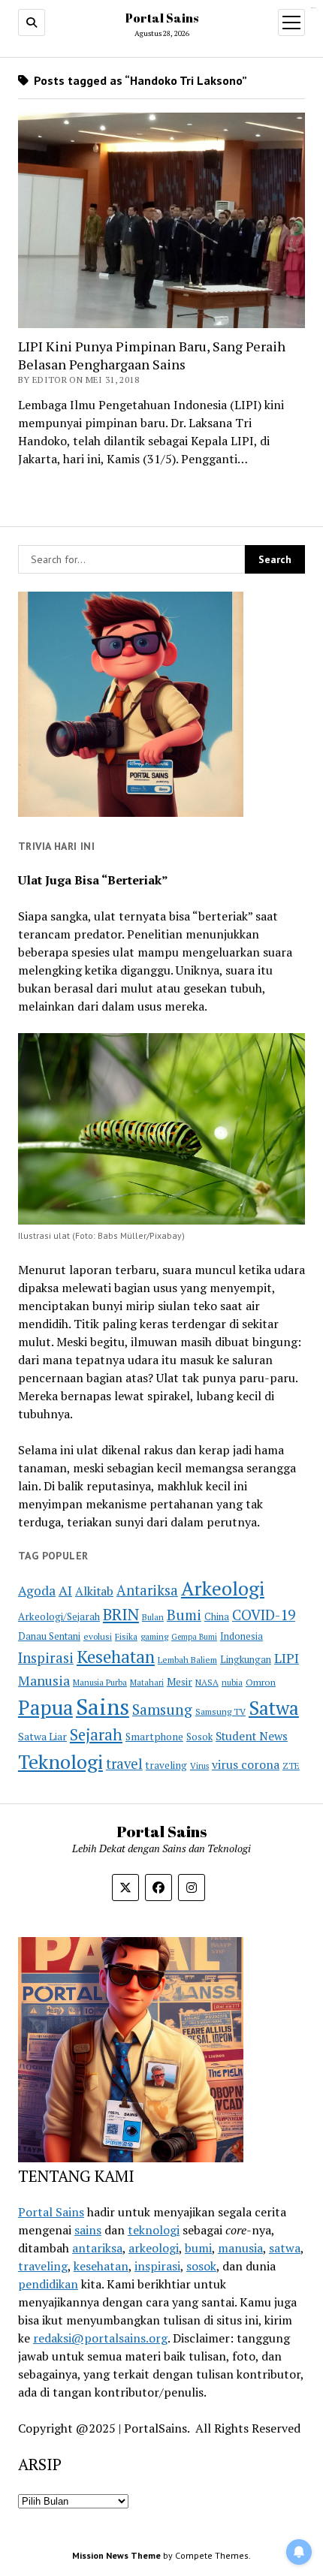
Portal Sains (162, 18)
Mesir (180, 1682)
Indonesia (241, 1636)
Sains (103, 1707)
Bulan (153, 1617)
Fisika (126, 1636)
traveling (166, 1765)
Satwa (274, 1708)
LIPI (287, 1658)
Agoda (37, 1591)
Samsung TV (220, 1711)
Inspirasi (46, 1657)
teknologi (154, 2230)
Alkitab (94, 1591)
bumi (198, 2248)
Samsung (162, 1710)
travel (124, 1764)
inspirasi (157, 2266)
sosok (201, 2266)
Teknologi (60, 1761)
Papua (45, 1707)
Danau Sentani (49, 1636)
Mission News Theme (116, 2555)
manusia (240, 2248)
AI (65, 1591)
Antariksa (147, 1590)
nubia (232, 1682)
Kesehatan (116, 1657)
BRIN (121, 1614)
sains (88, 2230)
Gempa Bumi (194, 1637)
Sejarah (96, 1735)
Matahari (147, 1682)
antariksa (97, 2248)
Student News (252, 1736)
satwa (285, 2248)
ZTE (291, 1766)
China (217, 1617)
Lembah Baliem (187, 1660)
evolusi (98, 1636)
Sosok (199, 1737)
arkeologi (154, 2248)
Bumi (184, 1615)
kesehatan (101, 2266)
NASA (207, 1682)
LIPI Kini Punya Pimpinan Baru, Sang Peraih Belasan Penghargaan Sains (152, 355)
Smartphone (154, 1737)
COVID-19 (264, 1615)
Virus (199, 1766)
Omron (261, 1682)
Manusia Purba (100, 1682)
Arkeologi (223, 1588)
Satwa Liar (42, 1737)
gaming (154, 1636)
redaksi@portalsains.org (100, 2338)
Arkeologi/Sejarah (59, 1616)
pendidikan (48, 2284)
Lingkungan (246, 1660)
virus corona (246, 1764)
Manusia (44, 1680)
